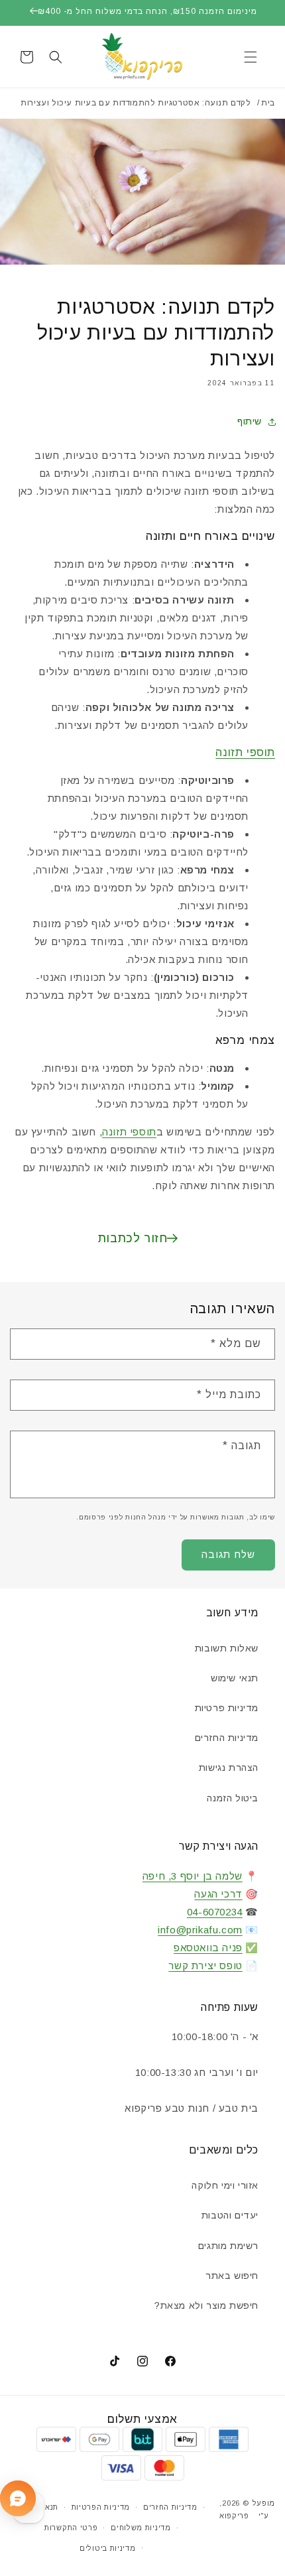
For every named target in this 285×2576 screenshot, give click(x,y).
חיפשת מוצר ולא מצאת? (206, 2305)
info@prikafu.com (200, 1930)
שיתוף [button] (250, 421)
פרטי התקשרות (71, 2528)
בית (268, 103)
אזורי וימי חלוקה (225, 2185)
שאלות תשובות (227, 1648)
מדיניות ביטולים (108, 2548)
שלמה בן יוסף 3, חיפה (193, 1876)
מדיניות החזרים (227, 1738)
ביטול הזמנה (233, 1798)
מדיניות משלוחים (141, 2528)
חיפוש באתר (232, 2276)
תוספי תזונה (245, 752)
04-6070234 (215, 1912)
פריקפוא (234, 2516)
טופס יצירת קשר (205, 1965)
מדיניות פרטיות (227, 1708)
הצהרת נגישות (229, 1768)
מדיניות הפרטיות (101, 2507)
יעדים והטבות (230, 2215)
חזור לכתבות (133, 1238)
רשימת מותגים (228, 2246)
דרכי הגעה (218, 1894)
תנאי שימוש (235, 1678)
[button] (251, 57)
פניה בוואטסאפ (208, 1948)
